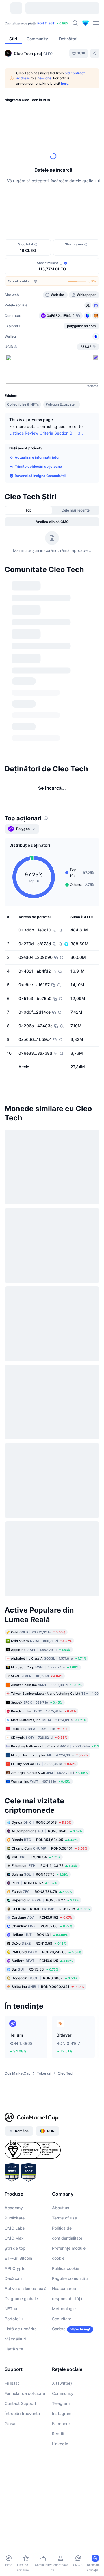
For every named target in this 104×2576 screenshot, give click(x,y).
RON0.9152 (42, 1917)
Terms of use (64, 2218)
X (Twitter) (62, 2383)
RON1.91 (40, 1935)
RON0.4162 (34, 1883)
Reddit (58, 2434)
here (65, 83)
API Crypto (15, 2268)
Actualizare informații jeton (38, 457)
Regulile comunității (70, 2278)
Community (63, 2393)
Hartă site (14, 2349)
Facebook (61, 2423)
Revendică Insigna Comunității (40, 476)
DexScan (13, 2278)
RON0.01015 (41, 1822)
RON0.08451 (49, 1848)
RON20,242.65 (46, 1952)
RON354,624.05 (45, 1840)
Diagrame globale (21, 2298)
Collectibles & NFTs (23, 404)
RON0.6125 (42, 1961)
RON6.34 (36, 1857)
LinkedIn (60, 2444)
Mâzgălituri (15, 2339)
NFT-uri (12, 2309)
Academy (14, 2208)
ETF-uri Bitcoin (18, 2258)
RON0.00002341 (48, 1987)
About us (61, 2208)
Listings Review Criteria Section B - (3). (46, 433)
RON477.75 (40, 1874)
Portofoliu (14, 2319)
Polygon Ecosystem (62, 404)
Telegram (61, 2403)
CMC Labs (15, 2228)
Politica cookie (66, 2268)
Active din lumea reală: (26, 2288)
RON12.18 (51, 1909)
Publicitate (15, 2218)
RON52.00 (42, 1926)
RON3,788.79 (42, 1892)
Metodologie (64, 2309)
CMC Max (14, 2238)
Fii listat (12, 2383)
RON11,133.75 (44, 1866)
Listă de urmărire (21, 2329)
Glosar (11, 2423)
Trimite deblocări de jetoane (38, 466)
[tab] (28, 510)
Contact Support (20, 2403)
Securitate (62, 2319)
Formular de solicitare (25, 2393)
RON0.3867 (44, 1978)
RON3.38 (35, 1969)
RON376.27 (45, 1900)
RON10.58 (39, 1943)
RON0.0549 (47, 1831)
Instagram (62, 2413)
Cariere (59, 2329)
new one (44, 78)
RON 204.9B (27, 23)
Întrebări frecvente (22, 2413)
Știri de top (15, 2248)
